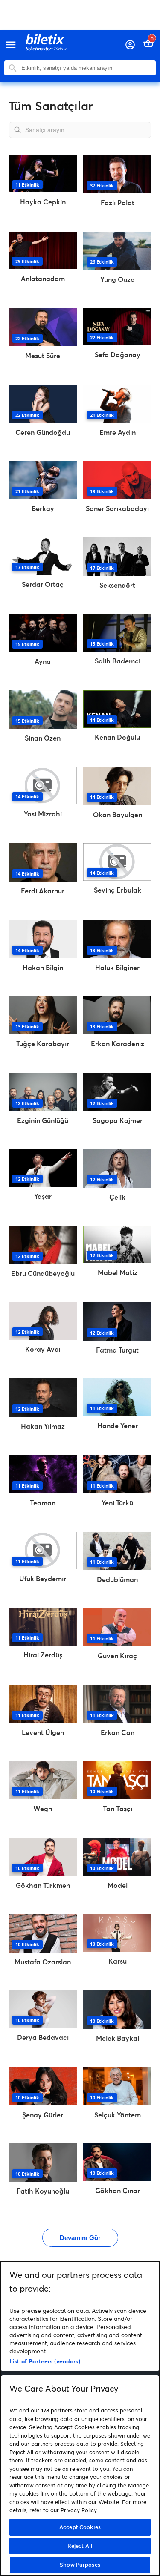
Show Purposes (80, 2565)
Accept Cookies (80, 2527)
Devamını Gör (80, 2238)
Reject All (80, 2546)
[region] (80, 2418)
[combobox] (86, 68)
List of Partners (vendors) (45, 2361)
